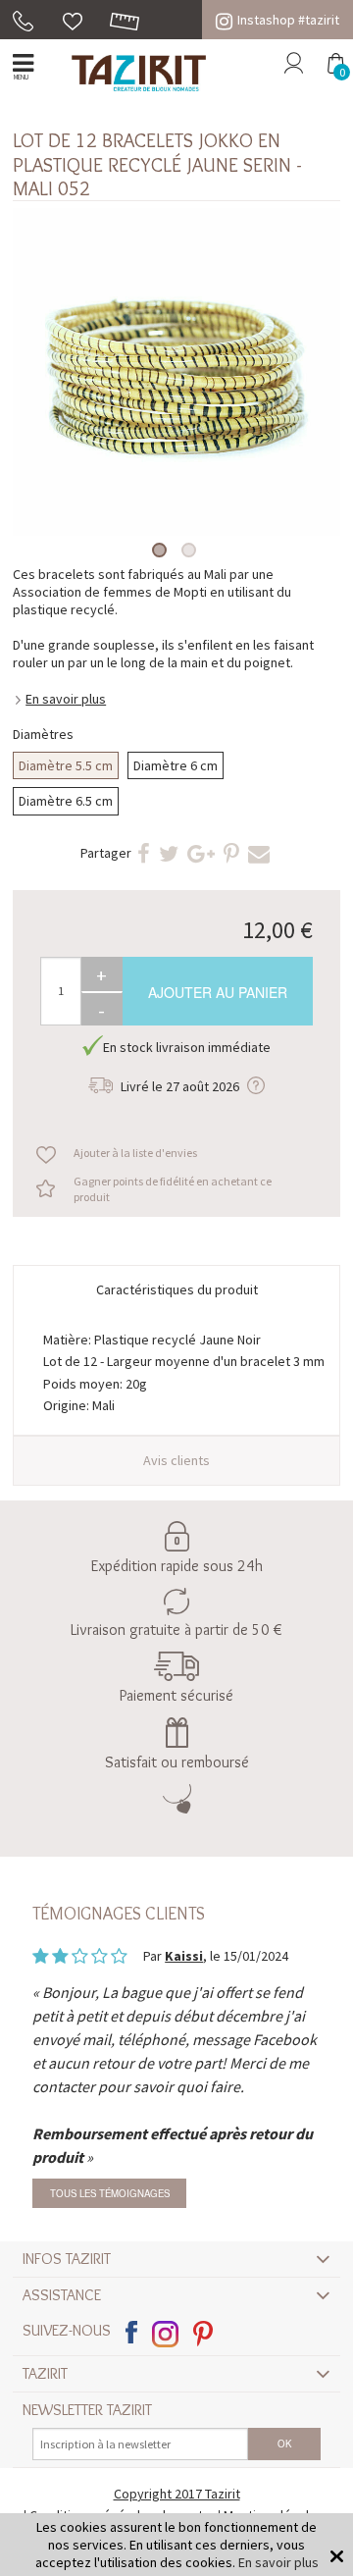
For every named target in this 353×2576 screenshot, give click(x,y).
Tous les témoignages (110, 2193)
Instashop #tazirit (288, 20)
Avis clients (176, 1460)
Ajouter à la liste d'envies (135, 1153)
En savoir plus (66, 699)
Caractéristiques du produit (177, 1289)
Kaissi (184, 1956)
